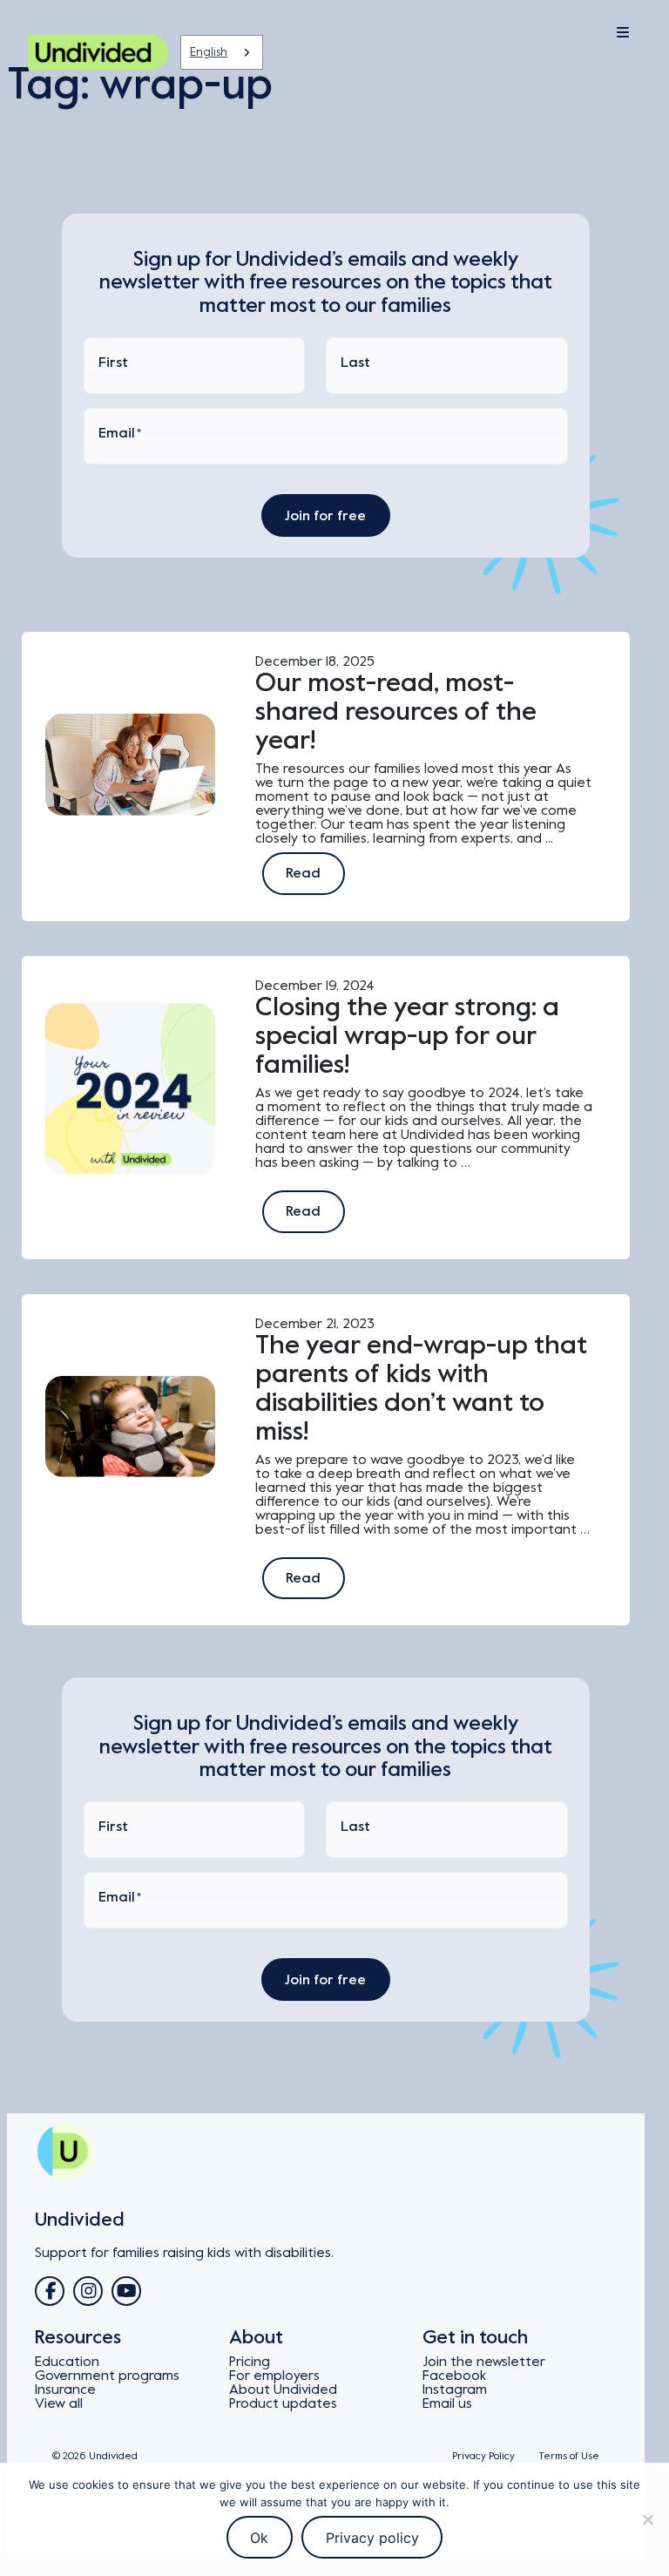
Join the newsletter (484, 2362)
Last (355, 363)
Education (67, 2362)
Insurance (65, 2390)
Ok (259, 2538)
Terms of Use (569, 2456)
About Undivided (283, 2390)
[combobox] (222, 52)
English (209, 52)
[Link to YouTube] (126, 2291)
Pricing (250, 2362)
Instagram (455, 2390)
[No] (647, 2519)
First (113, 363)
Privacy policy (372, 2538)
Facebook (454, 2376)
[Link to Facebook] (50, 2291)
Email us (447, 2403)
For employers (274, 2376)
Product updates (283, 2403)
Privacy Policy (483, 2456)
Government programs (107, 2376)
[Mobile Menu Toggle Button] (578, 33)
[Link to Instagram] (88, 2291)
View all (59, 2403)
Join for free (325, 516)
